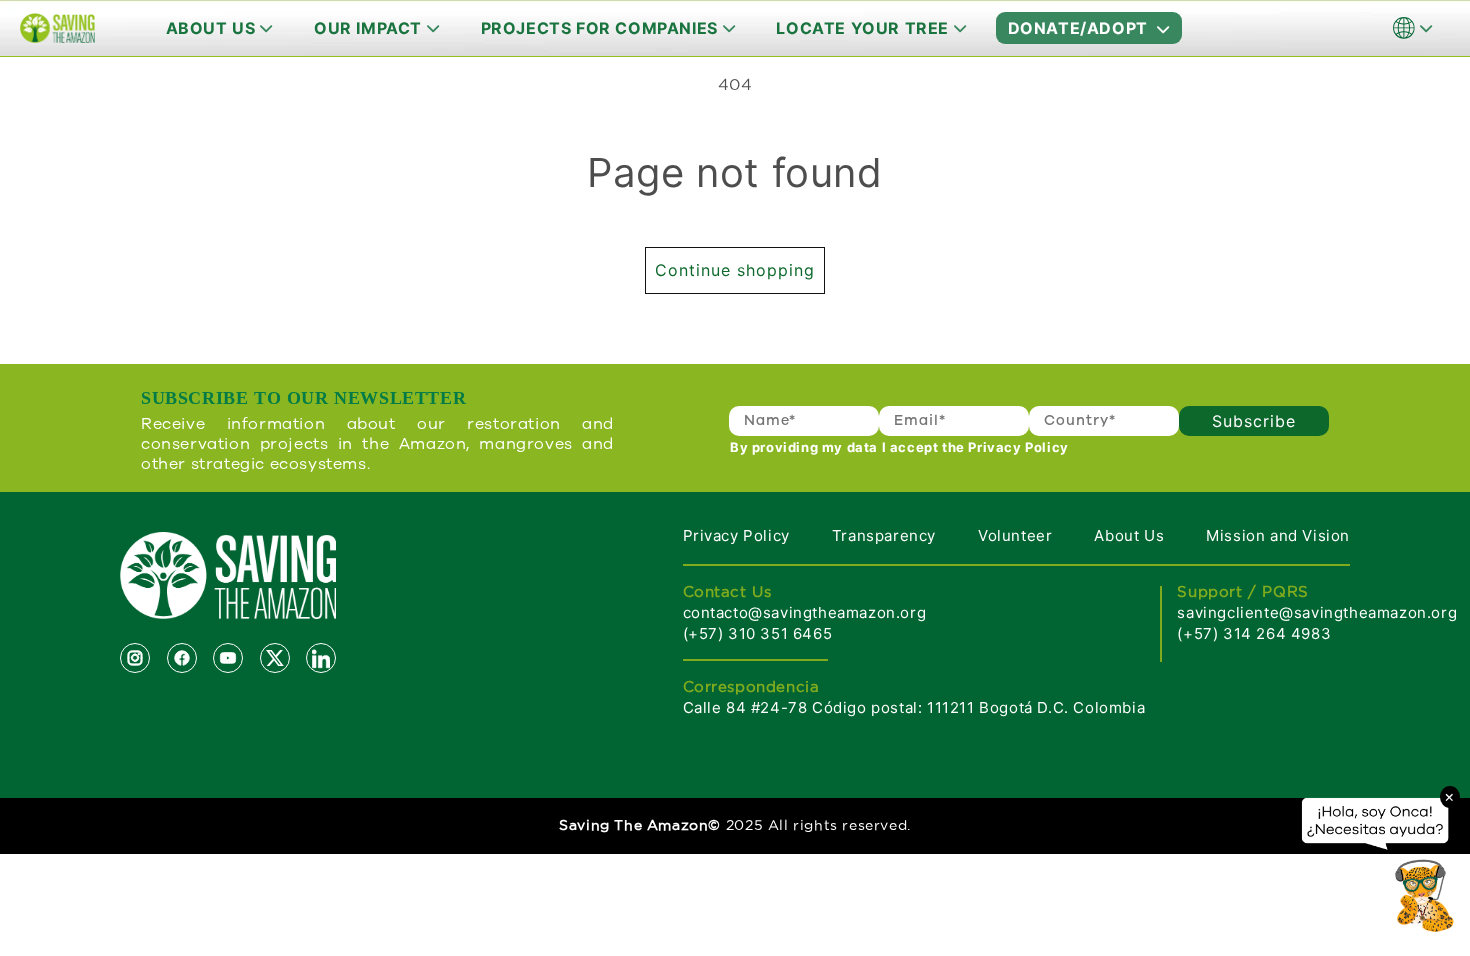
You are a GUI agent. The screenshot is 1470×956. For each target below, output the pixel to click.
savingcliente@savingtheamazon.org (1317, 612)
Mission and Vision (1278, 535)
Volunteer (1015, 535)
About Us (1129, 535)
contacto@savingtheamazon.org (805, 612)
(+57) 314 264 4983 (1254, 633)
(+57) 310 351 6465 (758, 633)
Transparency (884, 535)
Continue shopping (735, 270)
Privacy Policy (736, 535)
